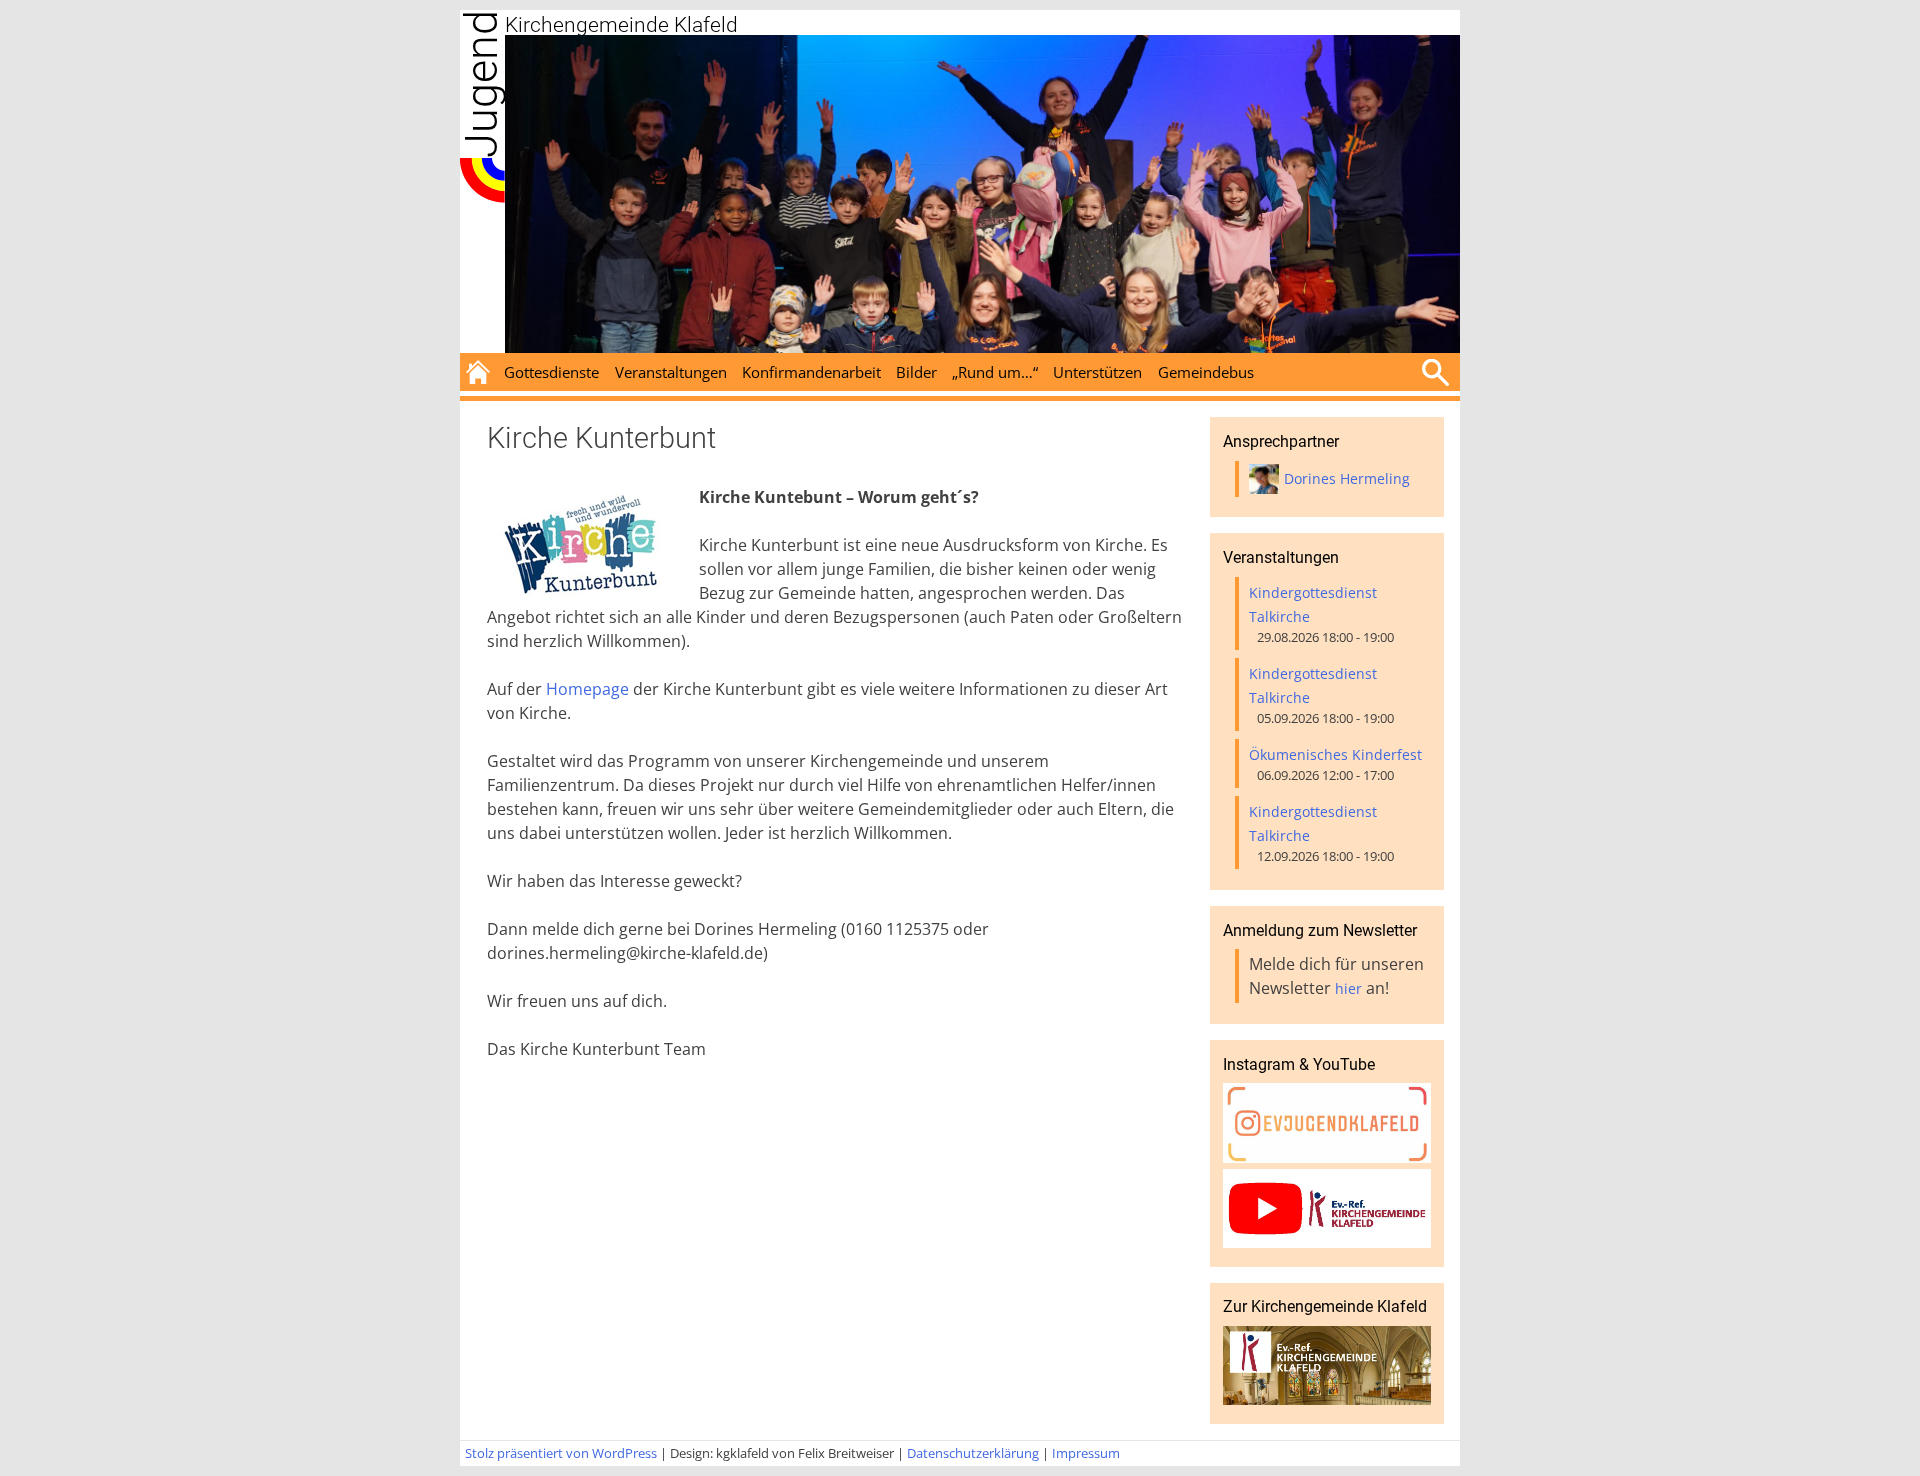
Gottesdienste (551, 372)
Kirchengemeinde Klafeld (621, 25)
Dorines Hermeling (1347, 478)
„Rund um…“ (995, 372)
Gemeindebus (1206, 372)
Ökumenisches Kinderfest (1335, 754)
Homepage (587, 689)
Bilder (916, 372)
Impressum (1086, 1453)
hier (1348, 988)
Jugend (481, 84)
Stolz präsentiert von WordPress (561, 1453)
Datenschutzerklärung (973, 1453)
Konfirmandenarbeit (811, 372)
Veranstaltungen (671, 372)
